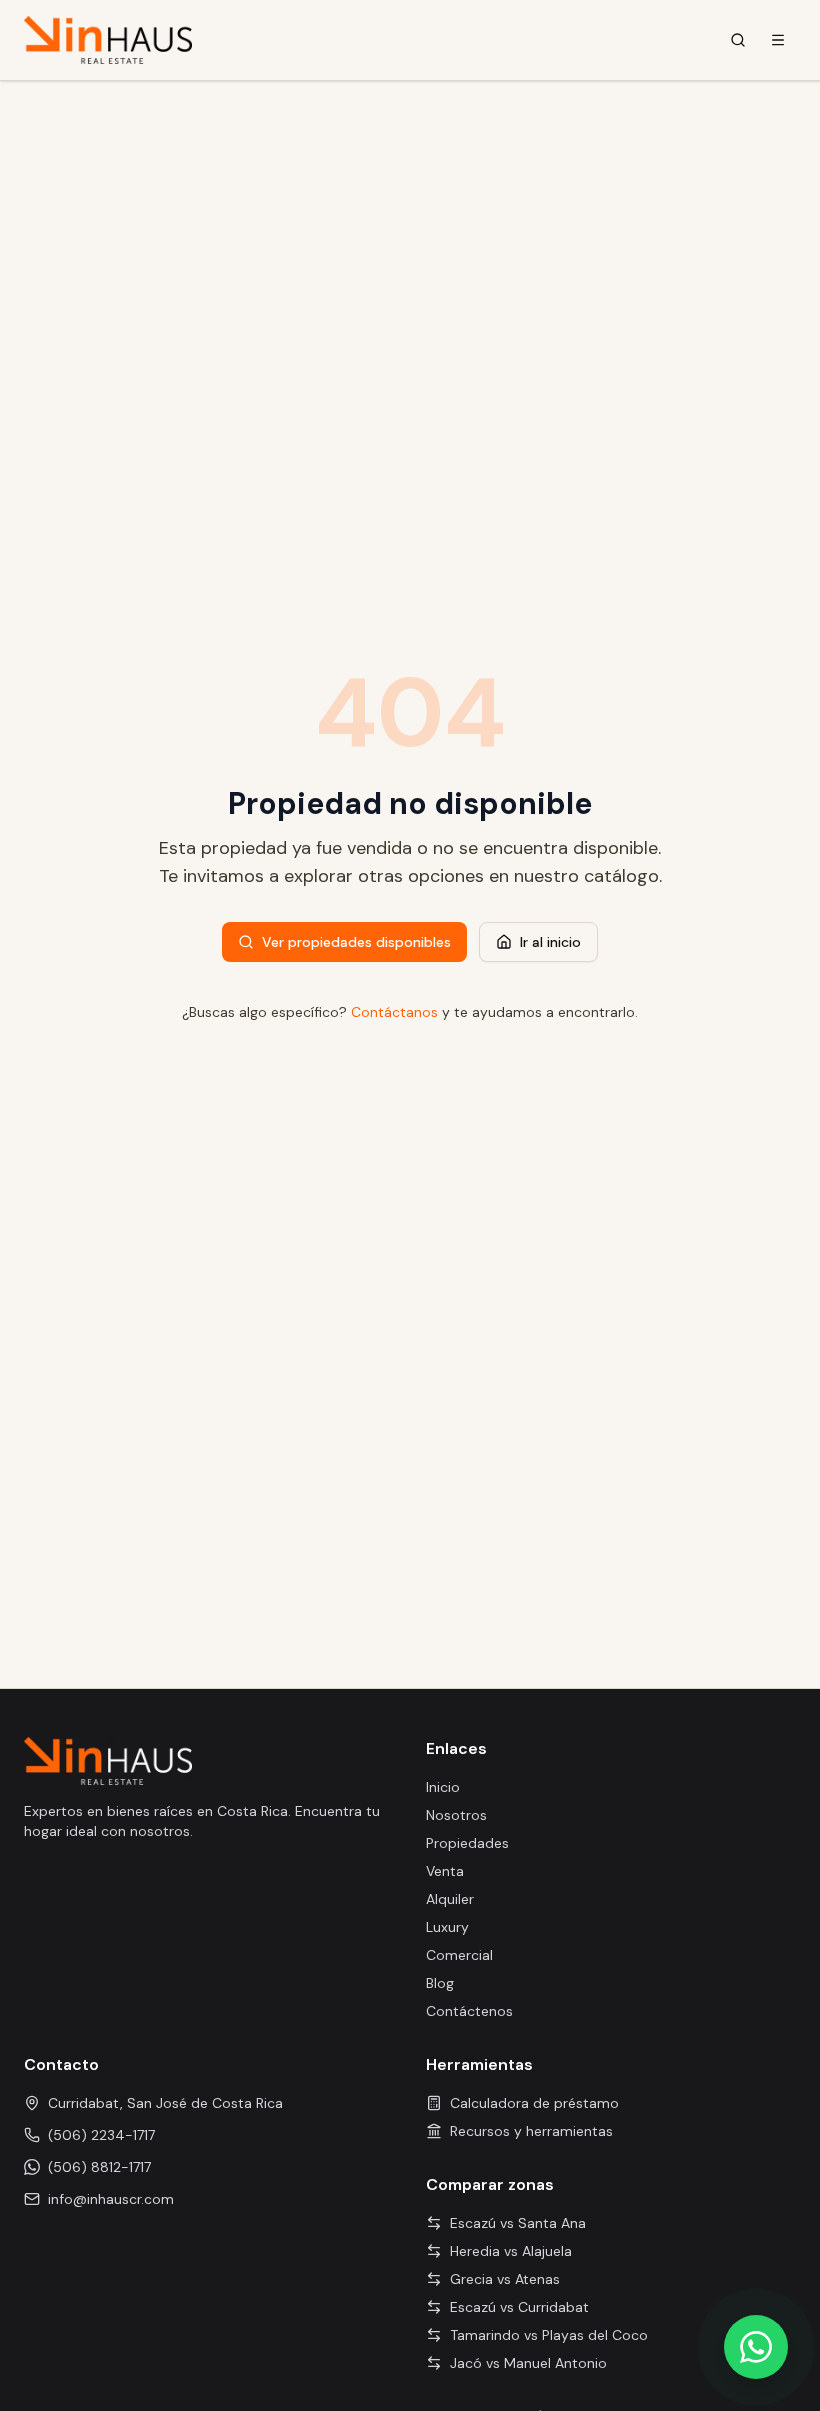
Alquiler (450, 1899)
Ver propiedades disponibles (356, 942)
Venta (445, 1871)
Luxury (447, 1927)
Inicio (443, 1787)
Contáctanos (394, 1012)
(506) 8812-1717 (99, 2167)
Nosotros (456, 1815)
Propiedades (467, 1843)
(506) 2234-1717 (101, 2135)
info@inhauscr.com (111, 2199)
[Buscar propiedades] (738, 40)
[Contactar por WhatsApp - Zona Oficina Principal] (756, 2347)
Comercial (459, 1955)
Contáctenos (469, 2011)
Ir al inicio (550, 942)
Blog (440, 1983)
